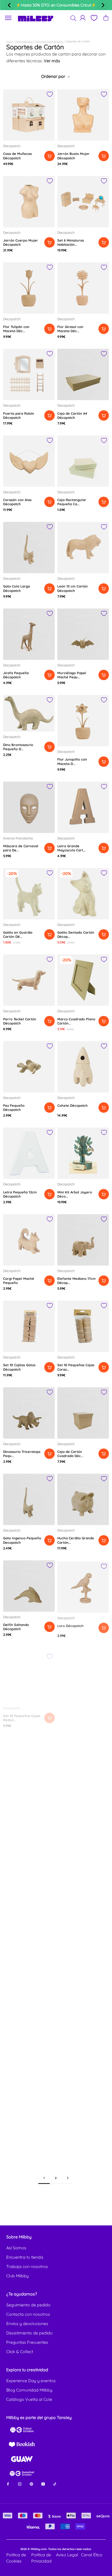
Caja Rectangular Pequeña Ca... (72, 502)
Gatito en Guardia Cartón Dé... (18, 934)
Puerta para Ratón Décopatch (19, 415)
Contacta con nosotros (28, 2314)
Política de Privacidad (41, 2558)
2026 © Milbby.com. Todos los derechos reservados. (56, 2549)
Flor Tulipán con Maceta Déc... (16, 329)
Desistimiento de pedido (29, 2333)
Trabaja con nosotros (27, 2266)
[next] (103, 5)
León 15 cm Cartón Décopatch (73, 588)
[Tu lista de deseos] (94, 18)
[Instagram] (20, 2484)
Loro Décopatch (70, 1625)
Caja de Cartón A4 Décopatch (72, 415)
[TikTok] (55, 2484)
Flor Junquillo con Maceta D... (72, 761)
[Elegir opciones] (104, 848)
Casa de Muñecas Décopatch (17, 156)
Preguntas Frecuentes (27, 2342)
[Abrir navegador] (8, 18)
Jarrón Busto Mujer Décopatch (73, 156)
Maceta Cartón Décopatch (70, 1801)
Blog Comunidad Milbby (29, 2390)
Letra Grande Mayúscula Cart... (71, 848)
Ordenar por (54, 76)
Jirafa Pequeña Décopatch (16, 675)
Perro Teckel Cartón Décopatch (20, 1021)
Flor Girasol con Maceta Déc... (70, 329)
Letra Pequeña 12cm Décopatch (20, 1194)
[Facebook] (8, 2484)
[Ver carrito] (106, 18)
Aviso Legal (67, 2555)
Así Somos (16, 2248)
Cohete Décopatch (73, 1105)
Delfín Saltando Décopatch (16, 1627)
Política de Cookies (16, 2558)
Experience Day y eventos (31, 2381)
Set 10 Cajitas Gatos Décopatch (19, 1367)
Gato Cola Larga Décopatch (17, 588)
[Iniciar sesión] (83, 18)
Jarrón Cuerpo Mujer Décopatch (21, 242)
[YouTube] (43, 2484)
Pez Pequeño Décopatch (14, 1108)
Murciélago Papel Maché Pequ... (72, 675)
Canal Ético (92, 2555)
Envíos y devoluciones (27, 2324)
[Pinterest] (31, 2484)
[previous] (10, 5)
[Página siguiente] (68, 2178)
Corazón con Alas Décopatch (17, 502)
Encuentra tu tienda (25, 2257)
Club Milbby (17, 2276)
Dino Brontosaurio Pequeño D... (18, 747)
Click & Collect (20, 2352)
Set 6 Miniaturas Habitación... (71, 242)
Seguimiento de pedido (28, 2305)
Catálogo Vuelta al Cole (29, 2399)
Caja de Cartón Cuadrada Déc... (70, 1454)
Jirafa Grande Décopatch (69, 1713)
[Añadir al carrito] (49, 156)
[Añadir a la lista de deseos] (50, 94)
